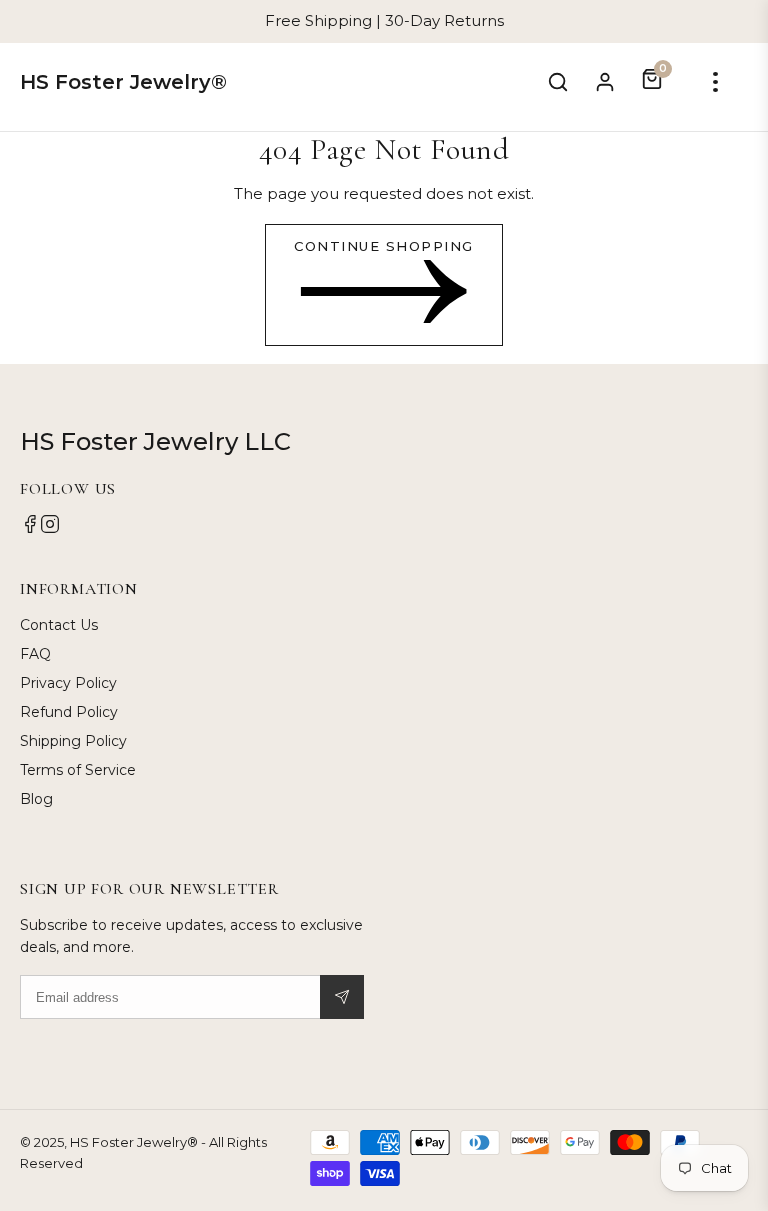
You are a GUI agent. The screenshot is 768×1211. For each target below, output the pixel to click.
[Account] (605, 82)
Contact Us (59, 625)
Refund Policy (69, 712)
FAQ (35, 654)
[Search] (558, 82)
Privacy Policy (68, 683)
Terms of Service (78, 770)
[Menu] (715, 82)
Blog (36, 799)
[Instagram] (50, 529)
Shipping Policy (73, 741)
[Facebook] (30, 529)
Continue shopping (384, 246)
